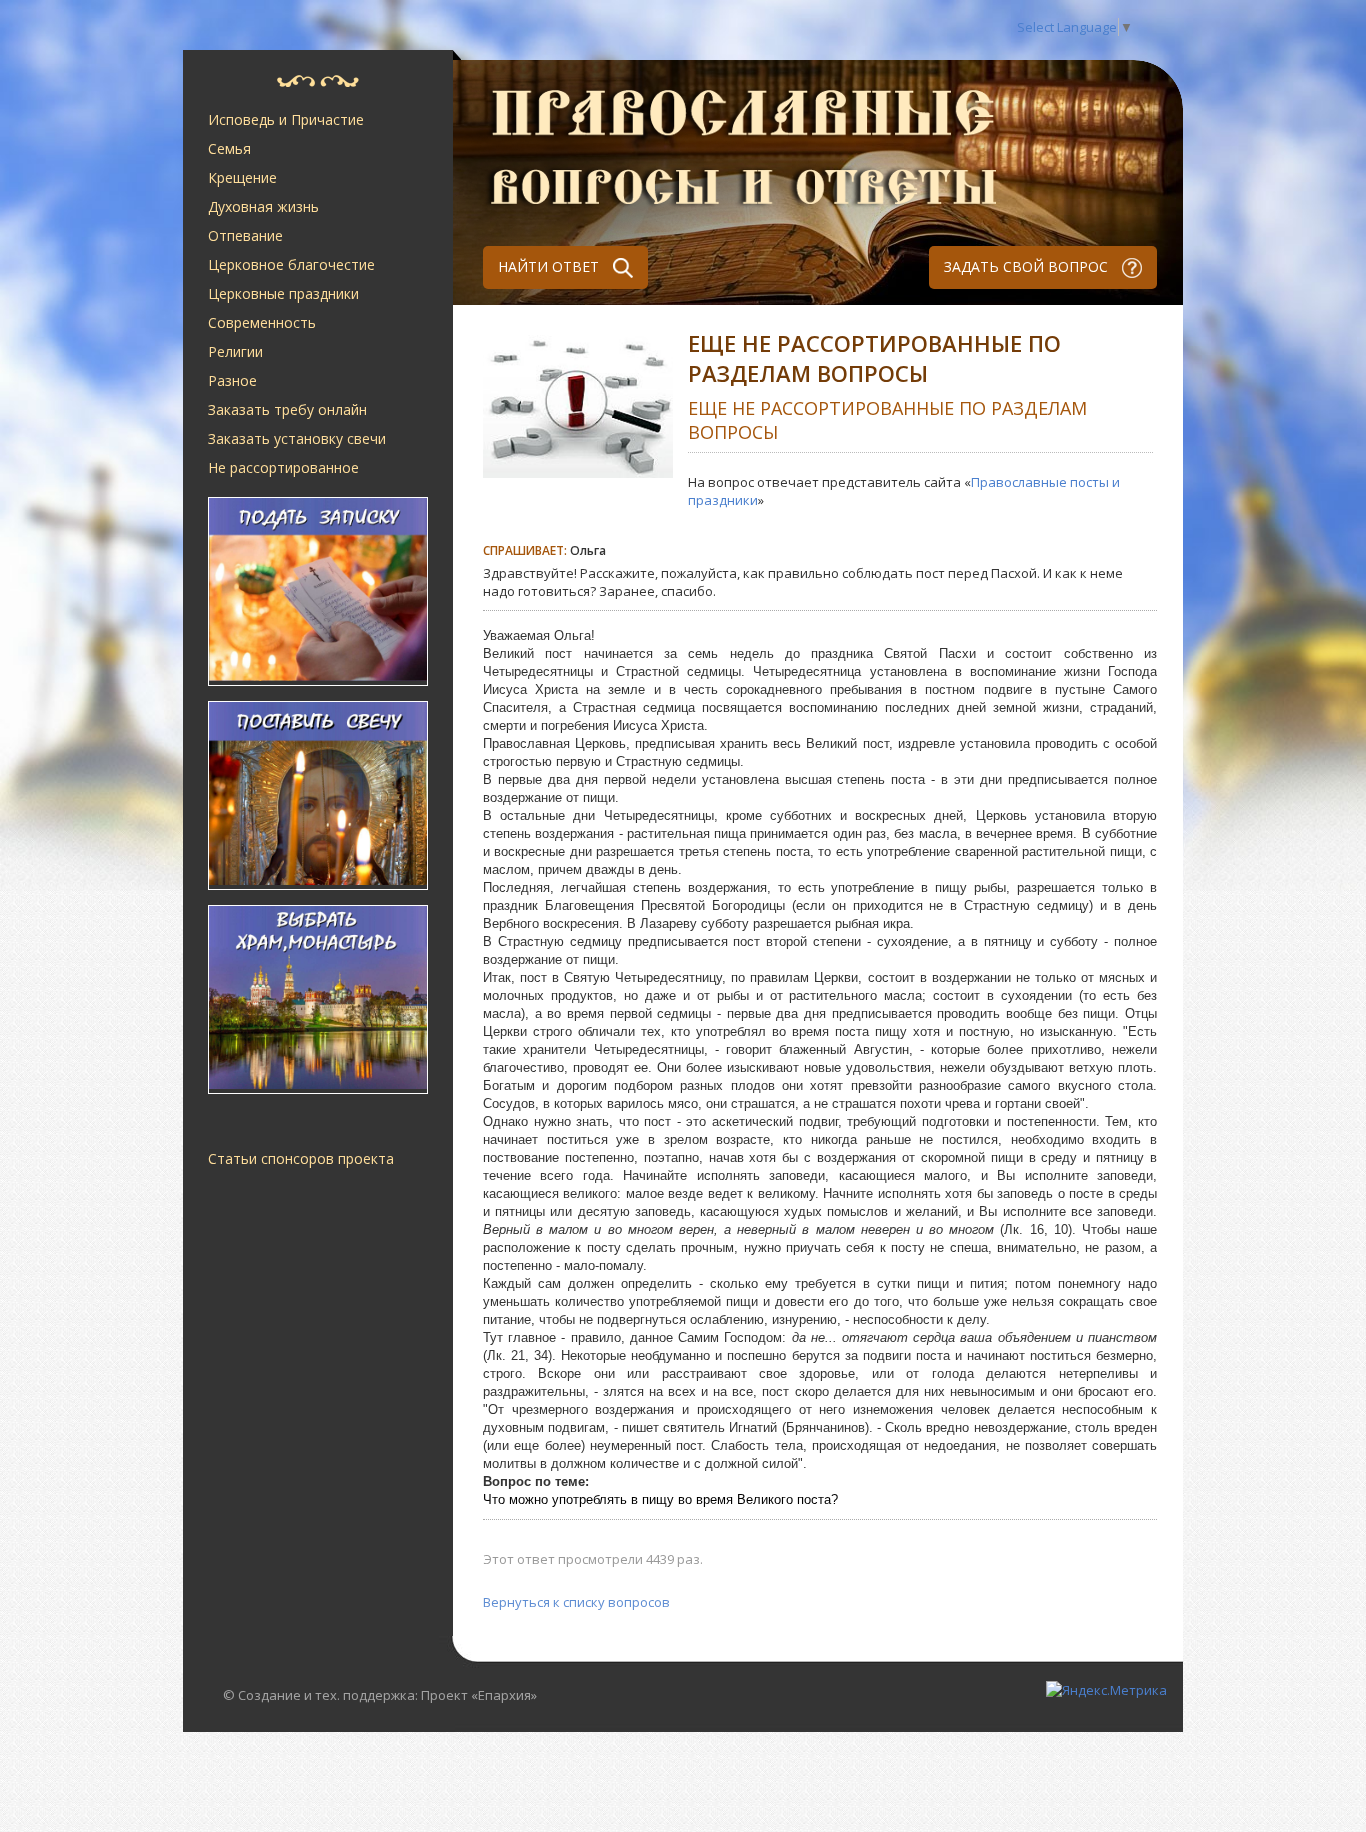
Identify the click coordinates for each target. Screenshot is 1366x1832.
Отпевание (245, 235)
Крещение (242, 177)
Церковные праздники (283, 293)
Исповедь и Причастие (286, 119)
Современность (262, 322)
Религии (235, 351)
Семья (229, 148)
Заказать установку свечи (297, 438)
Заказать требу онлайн (287, 409)
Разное (232, 380)
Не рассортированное (283, 467)
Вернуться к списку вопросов (576, 1602)
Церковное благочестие (291, 264)
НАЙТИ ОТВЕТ (550, 266)
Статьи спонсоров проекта (301, 1158)
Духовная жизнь (263, 206)
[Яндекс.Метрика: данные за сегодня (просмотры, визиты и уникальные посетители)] (1106, 1690)
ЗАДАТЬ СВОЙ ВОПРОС (1028, 266)
